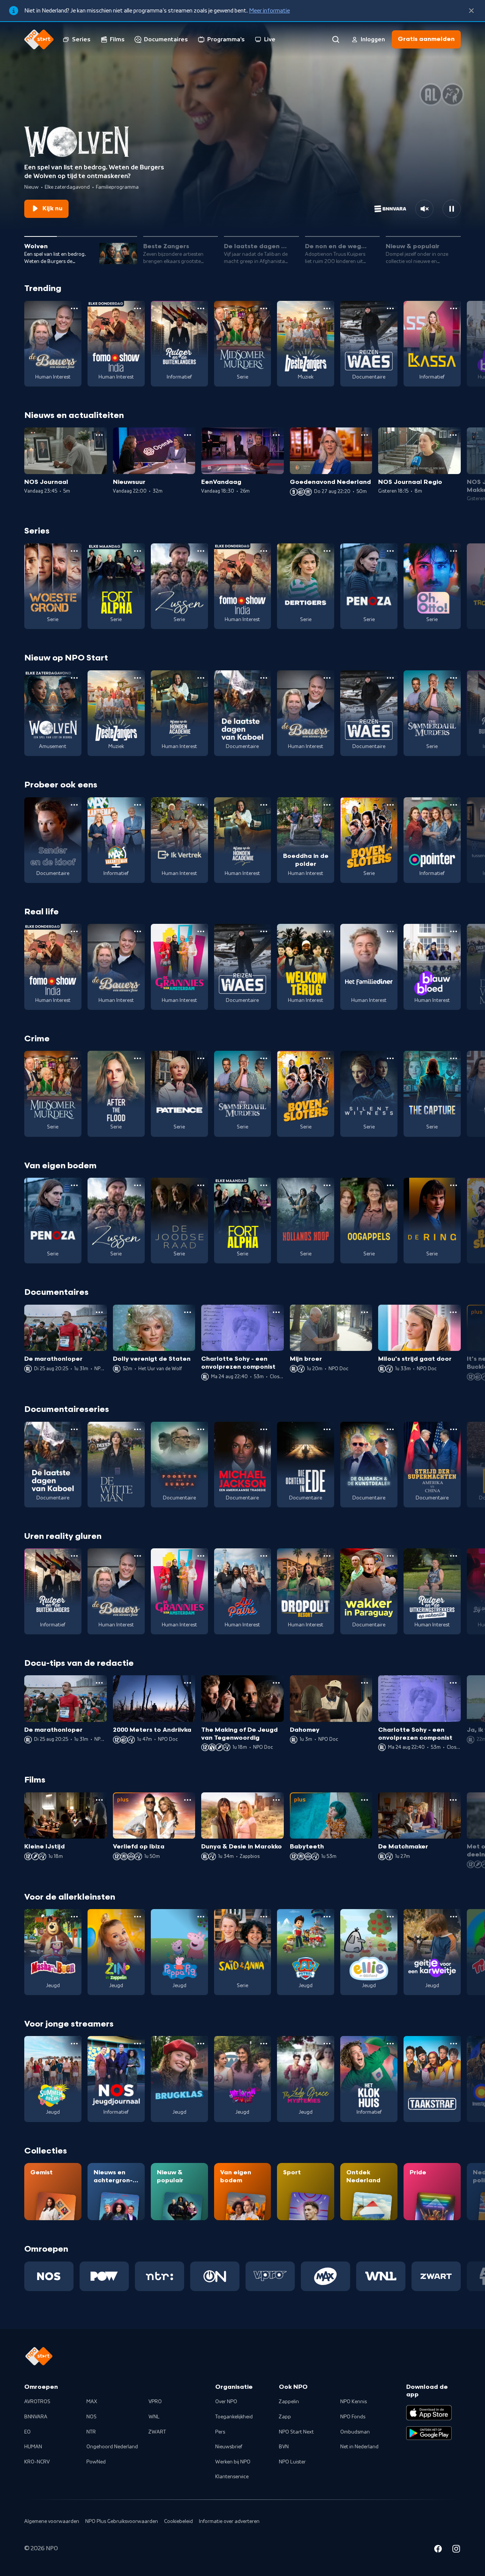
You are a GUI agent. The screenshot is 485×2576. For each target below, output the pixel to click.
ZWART (157, 2432)
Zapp (285, 2417)
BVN (284, 2447)
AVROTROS (37, 2402)
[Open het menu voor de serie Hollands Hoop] (327, 1185)
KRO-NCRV (37, 2462)
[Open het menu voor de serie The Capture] (454, 1058)
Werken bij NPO (233, 2462)
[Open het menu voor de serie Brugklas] (201, 2044)
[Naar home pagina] (39, 39)
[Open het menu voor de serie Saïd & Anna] (264, 1917)
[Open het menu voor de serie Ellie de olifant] (390, 1917)
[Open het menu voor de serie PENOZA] (390, 551)
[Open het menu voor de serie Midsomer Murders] (264, 308)
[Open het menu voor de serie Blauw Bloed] (454, 931)
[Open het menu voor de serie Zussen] (201, 551)
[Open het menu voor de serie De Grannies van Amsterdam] (201, 931)
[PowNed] (104, 2276)
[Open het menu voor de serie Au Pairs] (264, 1556)
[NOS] (49, 2276)
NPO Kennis (354, 2402)
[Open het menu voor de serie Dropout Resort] (327, 1556)
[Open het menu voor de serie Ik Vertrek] (201, 805)
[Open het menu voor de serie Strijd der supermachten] (454, 1429)
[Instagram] (456, 2550)
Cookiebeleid (178, 2521)
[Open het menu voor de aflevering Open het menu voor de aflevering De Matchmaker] (453, 1800)
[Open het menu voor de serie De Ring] (454, 1185)
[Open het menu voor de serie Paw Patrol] (327, 1917)
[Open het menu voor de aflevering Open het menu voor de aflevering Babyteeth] (365, 1800)
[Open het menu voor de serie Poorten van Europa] (201, 1429)
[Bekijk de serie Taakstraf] (432, 2079)
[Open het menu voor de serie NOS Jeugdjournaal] (138, 2044)
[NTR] (160, 2276)
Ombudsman (355, 2432)
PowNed (96, 2462)
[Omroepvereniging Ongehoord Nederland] (215, 2276)
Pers (220, 2432)
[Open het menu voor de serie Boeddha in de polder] (327, 805)
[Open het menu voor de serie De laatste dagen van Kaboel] (264, 678)
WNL (154, 2417)
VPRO (155, 2402)
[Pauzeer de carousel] (452, 209)
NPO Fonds (353, 2417)
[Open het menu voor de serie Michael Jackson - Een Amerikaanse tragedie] (264, 1429)
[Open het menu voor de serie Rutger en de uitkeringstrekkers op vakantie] (454, 1556)
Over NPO (226, 2402)
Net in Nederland (359, 2447)
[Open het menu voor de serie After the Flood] (138, 1058)
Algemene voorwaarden (52, 2521)
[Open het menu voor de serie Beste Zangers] (327, 308)
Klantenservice (232, 2477)
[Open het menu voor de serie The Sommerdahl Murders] (454, 678)
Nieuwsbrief (229, 2447)
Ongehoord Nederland (112, 2447)
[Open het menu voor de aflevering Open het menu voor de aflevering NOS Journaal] (99, 435)
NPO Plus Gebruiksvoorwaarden (122, 2521)
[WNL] (381, 2276)
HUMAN (33, 2447)
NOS (92, 2417)
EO (27, 2432)
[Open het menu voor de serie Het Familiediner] (390, 931)
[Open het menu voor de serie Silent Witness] (390, 1058)
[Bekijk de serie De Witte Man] (116, 1465)
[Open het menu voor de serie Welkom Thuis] (264, 2044)
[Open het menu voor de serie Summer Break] (74, 2044)
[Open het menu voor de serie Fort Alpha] (138, 551)
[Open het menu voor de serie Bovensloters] (390, 805)
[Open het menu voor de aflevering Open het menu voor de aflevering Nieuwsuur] (188, 435)
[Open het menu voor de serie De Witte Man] (138, 1429)
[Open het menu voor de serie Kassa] (454, 308)
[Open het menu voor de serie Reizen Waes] (390, 308)
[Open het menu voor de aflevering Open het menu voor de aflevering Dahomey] (365, 1683)
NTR (91, 2432)
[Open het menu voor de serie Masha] (74, 1917)
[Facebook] (438, 2550)
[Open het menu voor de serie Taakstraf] (454, 2044)
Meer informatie (269, 11)
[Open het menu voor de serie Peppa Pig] (201, 1917)
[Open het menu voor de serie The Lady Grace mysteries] (327, 2044)
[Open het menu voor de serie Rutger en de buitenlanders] (201, 308)
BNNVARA (36, 2417)
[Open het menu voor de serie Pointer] (454, 805)
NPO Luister (292, 2462)
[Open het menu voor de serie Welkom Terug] (327, 931)
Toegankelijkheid (234, 2417)
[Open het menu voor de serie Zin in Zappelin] (138, 1917)
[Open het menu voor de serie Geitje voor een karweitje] (454, 1917)
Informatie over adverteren (229, 2521)
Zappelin (289, 2402)
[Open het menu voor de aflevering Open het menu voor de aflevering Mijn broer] (365, 1312)
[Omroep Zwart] (436, 2276)
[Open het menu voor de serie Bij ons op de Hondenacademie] (201, 678)
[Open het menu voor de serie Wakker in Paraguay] (390, 1556)
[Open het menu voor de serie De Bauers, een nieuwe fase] (74, 308)
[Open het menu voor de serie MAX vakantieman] (138, 805)
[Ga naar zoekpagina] (336, 39)
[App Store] (429, 2413)
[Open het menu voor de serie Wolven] (74, 678)
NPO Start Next (296, 2432)
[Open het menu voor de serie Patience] (201, 1058)
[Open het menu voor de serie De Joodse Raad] (201, 1185)
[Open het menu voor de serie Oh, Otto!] (454, 551)
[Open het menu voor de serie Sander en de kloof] (74, 805)
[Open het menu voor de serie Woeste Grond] (74, 551)
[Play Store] (429, 2433)
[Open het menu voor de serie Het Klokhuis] (390, 2044)
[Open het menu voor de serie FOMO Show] (138, 308)
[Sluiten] (471, 11)
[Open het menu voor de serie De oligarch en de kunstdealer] (390, 1429)
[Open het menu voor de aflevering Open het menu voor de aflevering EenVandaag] (276, 435)
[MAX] (325, 2276)
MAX (92, 2402)
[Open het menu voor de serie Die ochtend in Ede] (327, 1429)
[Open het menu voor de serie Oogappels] (390, 1185)
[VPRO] (270, 2276)
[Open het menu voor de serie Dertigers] (327, 551)
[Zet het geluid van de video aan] (424, 209)
